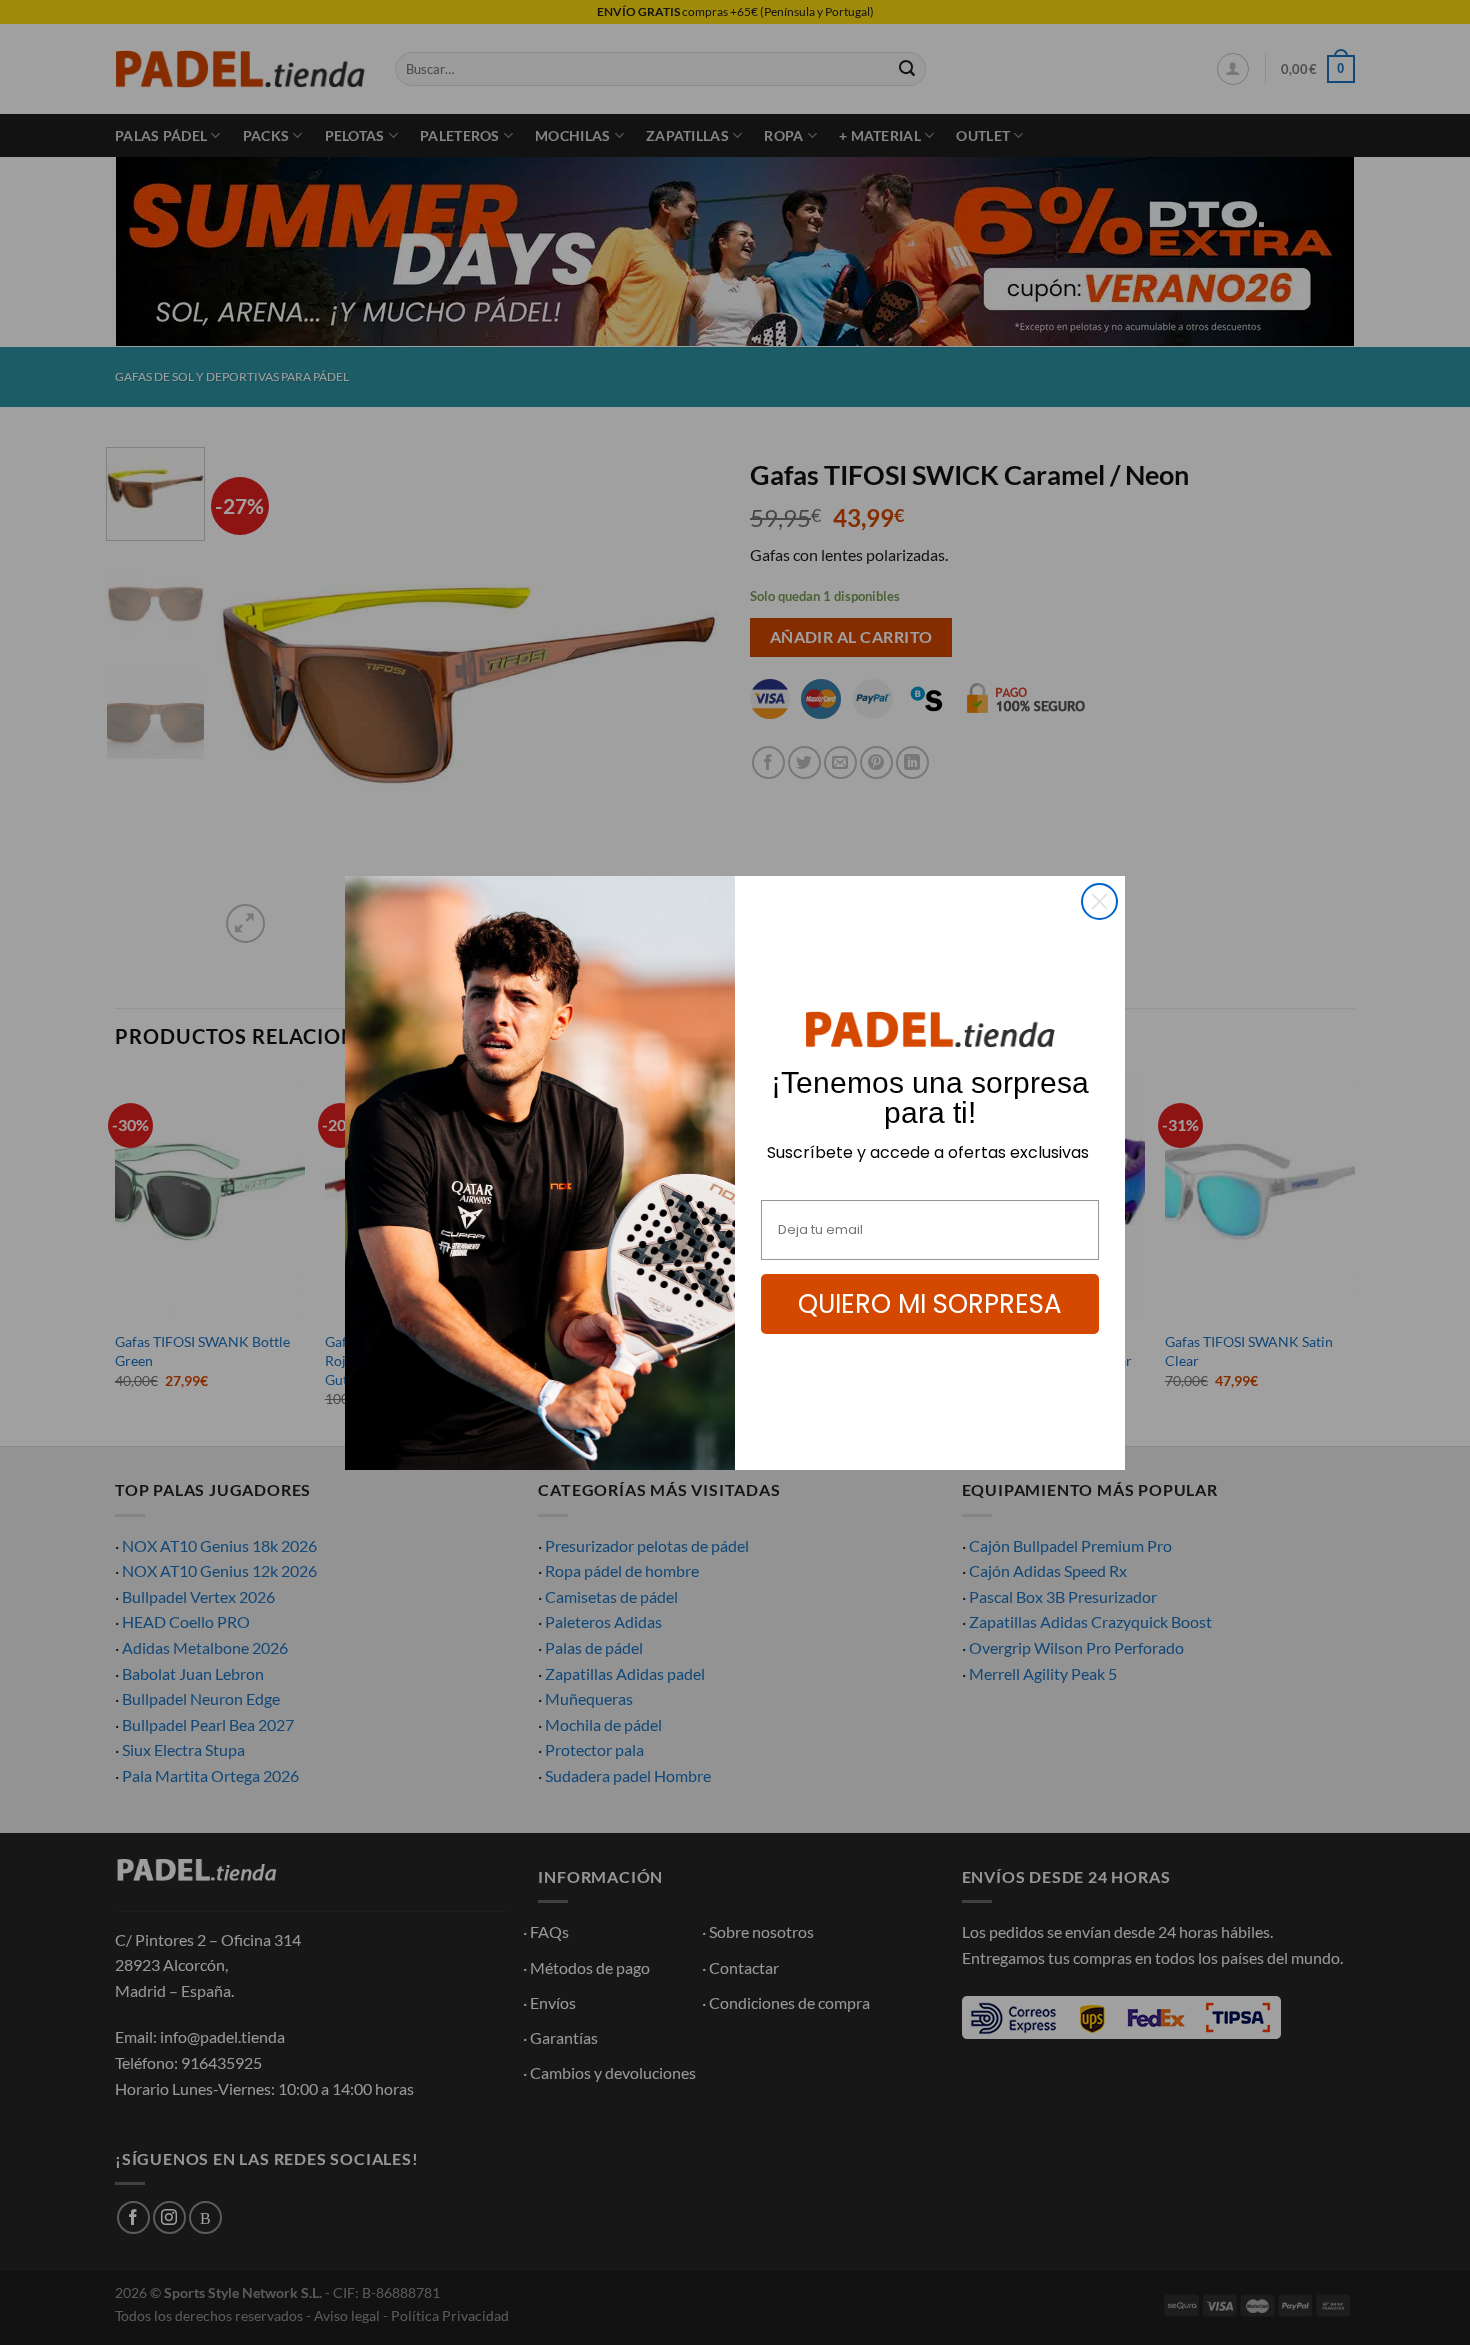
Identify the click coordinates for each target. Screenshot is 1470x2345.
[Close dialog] (1099, 901)
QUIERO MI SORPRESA (930, 1304)
